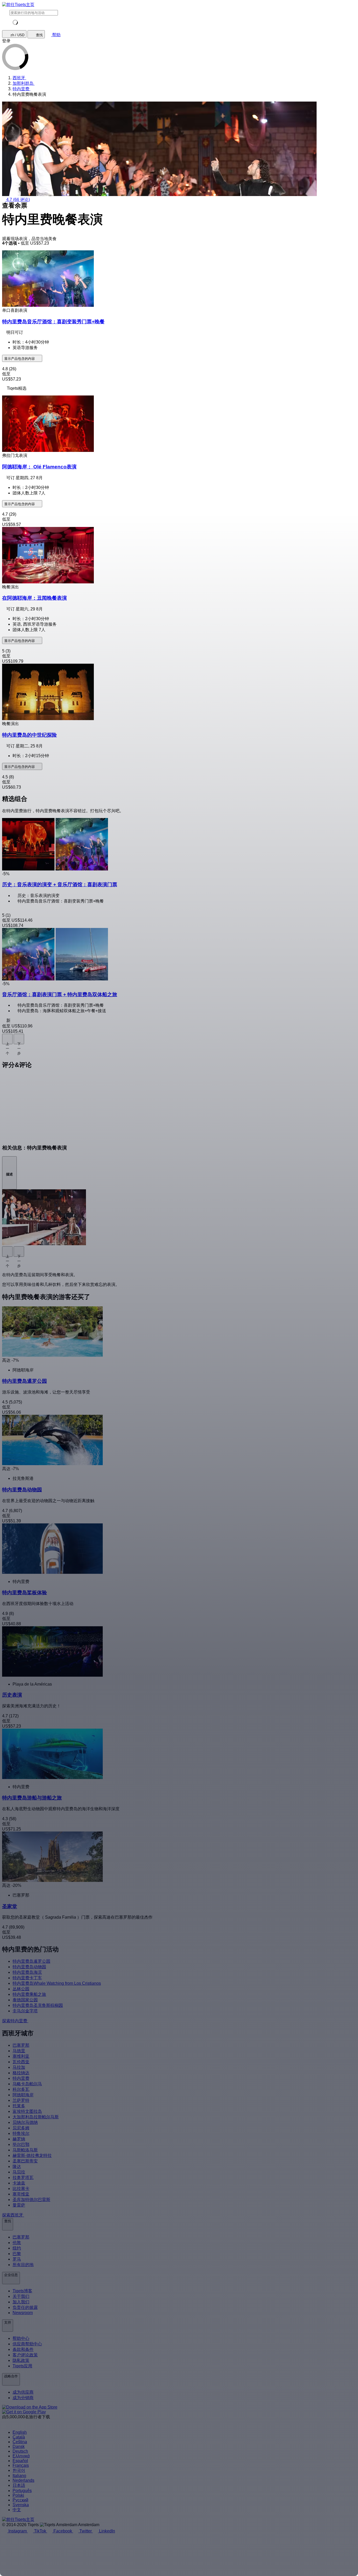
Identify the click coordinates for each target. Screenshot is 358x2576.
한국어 (19, 2470)
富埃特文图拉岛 (27, 2111)
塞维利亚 (21, 2056)
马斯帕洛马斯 (25, 2150)
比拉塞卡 (21, 2189)
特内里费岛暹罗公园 (31, 1961)
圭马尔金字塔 (25, 2011)
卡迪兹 (19, 2183)
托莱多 (19, 2106)
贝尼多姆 (21, 2128)
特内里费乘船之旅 (29, 1994)
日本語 (19, 2485)
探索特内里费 (15, 2021)
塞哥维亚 (21, 2194)
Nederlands (23, 2480)
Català (19, 2437)
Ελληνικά (21, 2456)
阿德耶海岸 (23, 2095)
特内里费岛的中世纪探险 (29, 735)
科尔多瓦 (21, 2089)
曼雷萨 (19, 2205)
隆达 (17, 2166)
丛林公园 (21, 1989)
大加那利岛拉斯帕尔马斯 (36, 2117)
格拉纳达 (21, 2073)
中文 (17, 2510)
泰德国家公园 (25, 2000)
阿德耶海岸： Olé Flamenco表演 (39, 467)
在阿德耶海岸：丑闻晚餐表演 (34, 598)
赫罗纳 (19, 2139)
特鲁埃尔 (21, 2133)
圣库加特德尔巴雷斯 (31, 2200)
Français (21, 2465)
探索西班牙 (13, 2215)
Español (20, 2461)
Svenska (21, 2505)
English (20, 2432)
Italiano (19, 2476)
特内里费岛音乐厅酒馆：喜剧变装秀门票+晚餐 (53, 322)
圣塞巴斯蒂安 (25, 2161)
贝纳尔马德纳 (25, 2122)
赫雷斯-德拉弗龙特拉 (32, 2155)
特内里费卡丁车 (27, 1978)
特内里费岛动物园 (29, 1967)
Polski (18, 2495)
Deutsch (20, 2451)
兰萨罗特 (21, 2100)
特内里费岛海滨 (27, 1972)
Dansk (19, 2446)
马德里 (19, 2051)
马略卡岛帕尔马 (27, 2084)
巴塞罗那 (21, 2045)
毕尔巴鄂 (21, 2144)
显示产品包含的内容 (20, 359)
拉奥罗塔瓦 (23, 2178)
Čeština (20, 2442)
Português (22, 2491)
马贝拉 (19, 2172)
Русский (20, 2500)
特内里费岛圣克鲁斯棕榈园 (38, 2005)
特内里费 (21, 2078)
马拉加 (19, 2067)
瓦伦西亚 (21, 2062)
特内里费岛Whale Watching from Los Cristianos (57, 1983)
